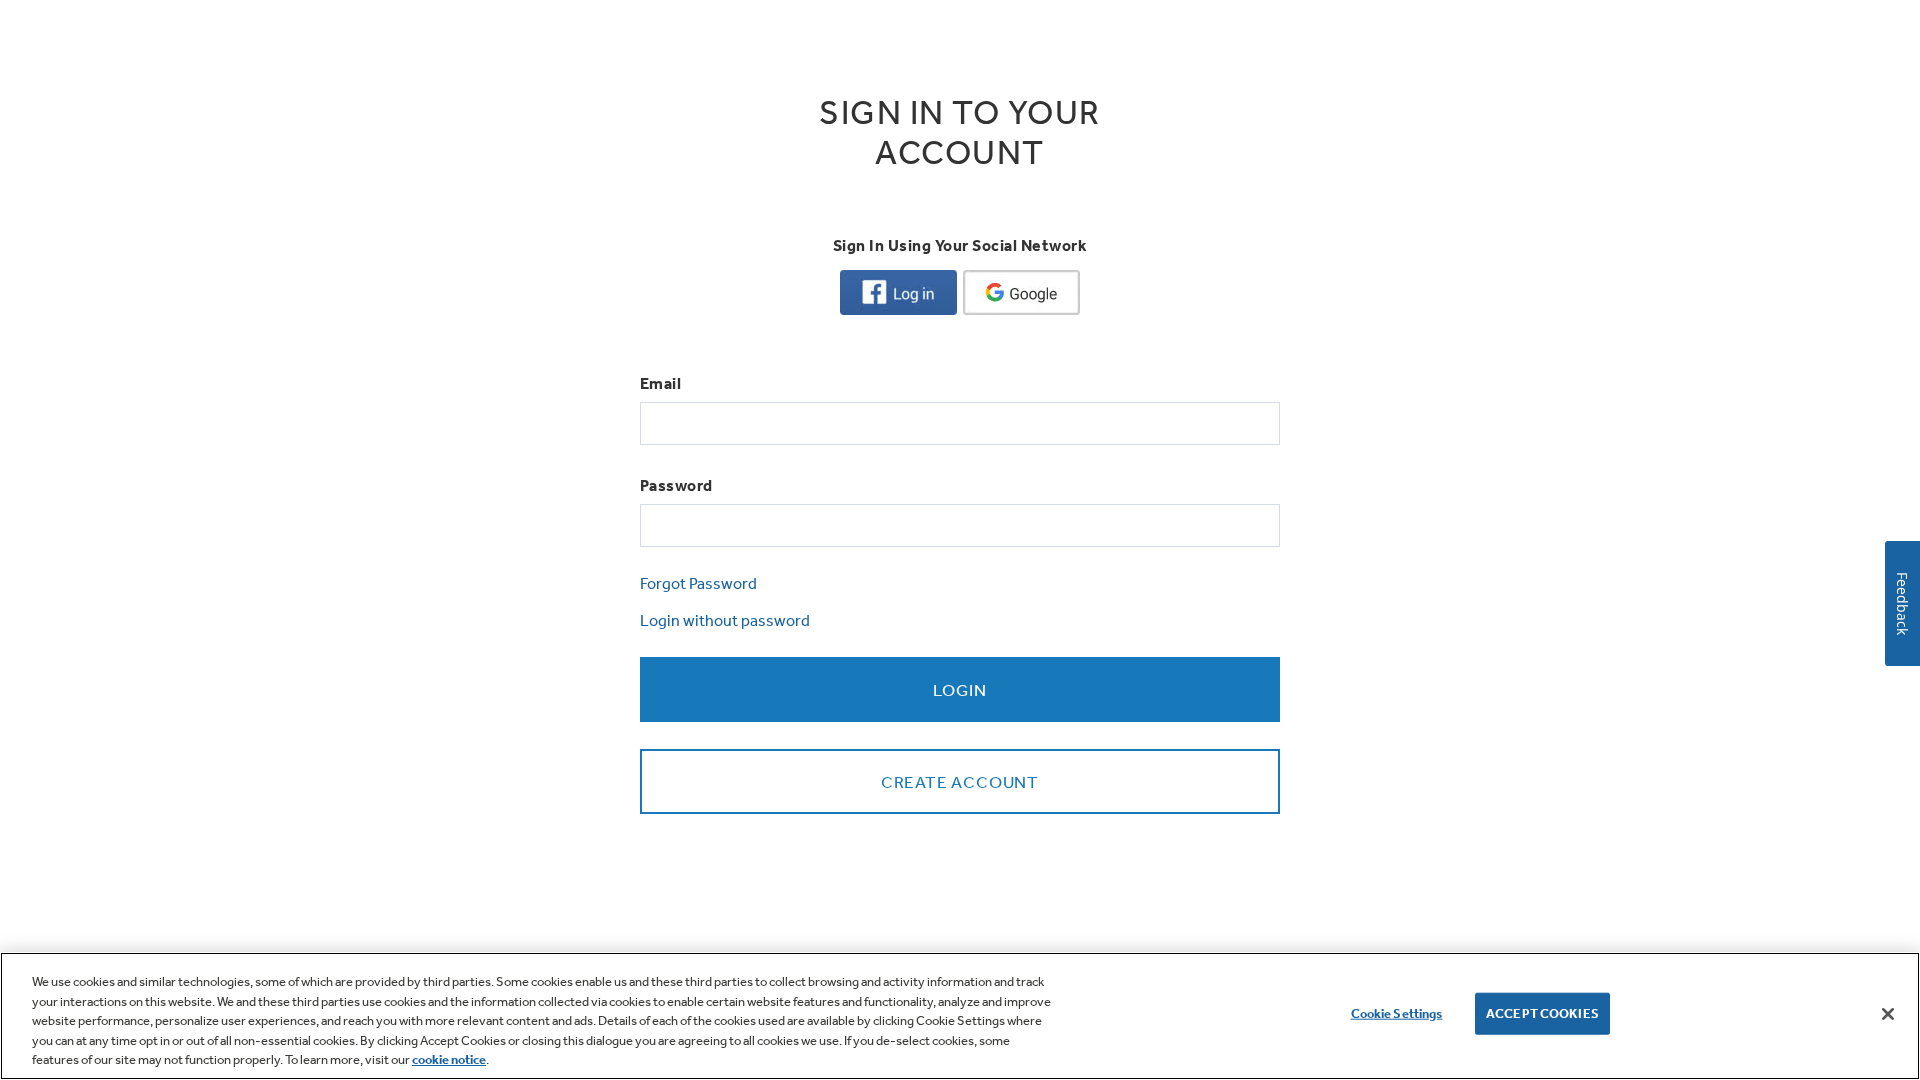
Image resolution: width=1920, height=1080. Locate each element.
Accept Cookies (1542, 1013)
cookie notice (449, 1059)
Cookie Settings (1397, 1013)
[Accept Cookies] (1888, 1014)
